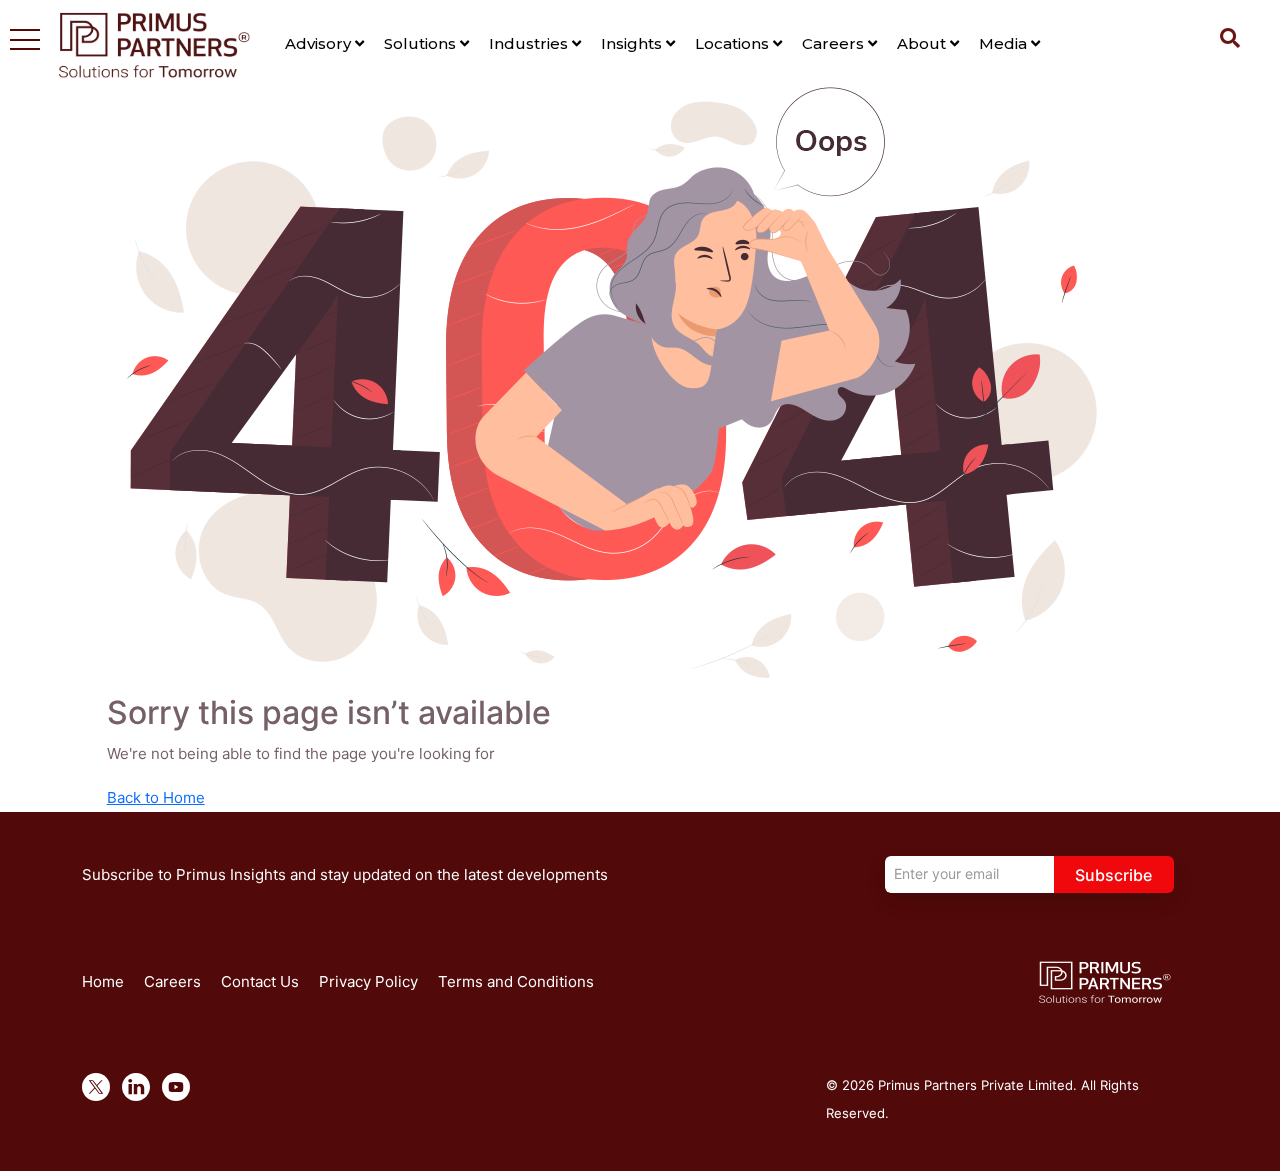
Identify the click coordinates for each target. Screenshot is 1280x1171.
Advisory (320, 43)
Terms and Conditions (516, 981)
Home (103, 981)
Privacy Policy (368, 981)
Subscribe (1113, 875)
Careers (835, 43)
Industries (530, 43)
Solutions (422, 43)
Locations (734, 43)
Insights (633, 43)
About (923, 43)
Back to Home (156, 797)
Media (1005, 43)
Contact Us (260, 981)
